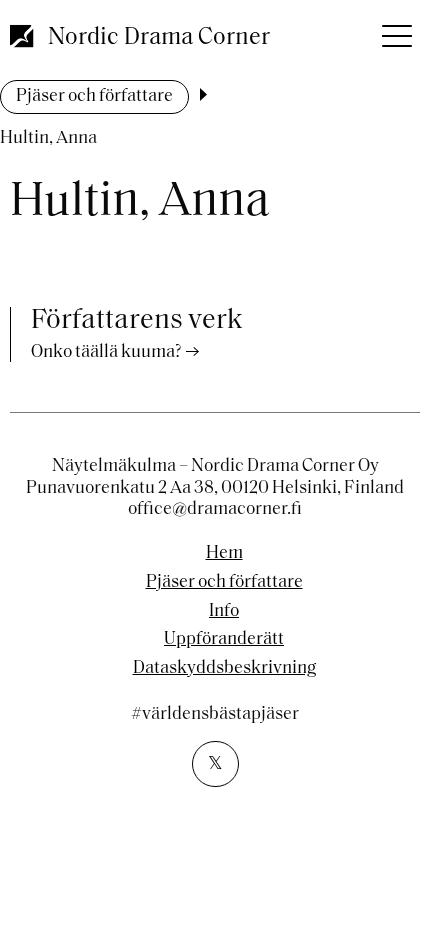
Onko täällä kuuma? (106, 353)
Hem (224, 554)
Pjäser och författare (94, 97)
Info (224, 612)
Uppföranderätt (224, 640)
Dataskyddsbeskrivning (224, 669)
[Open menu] (395, 30)
